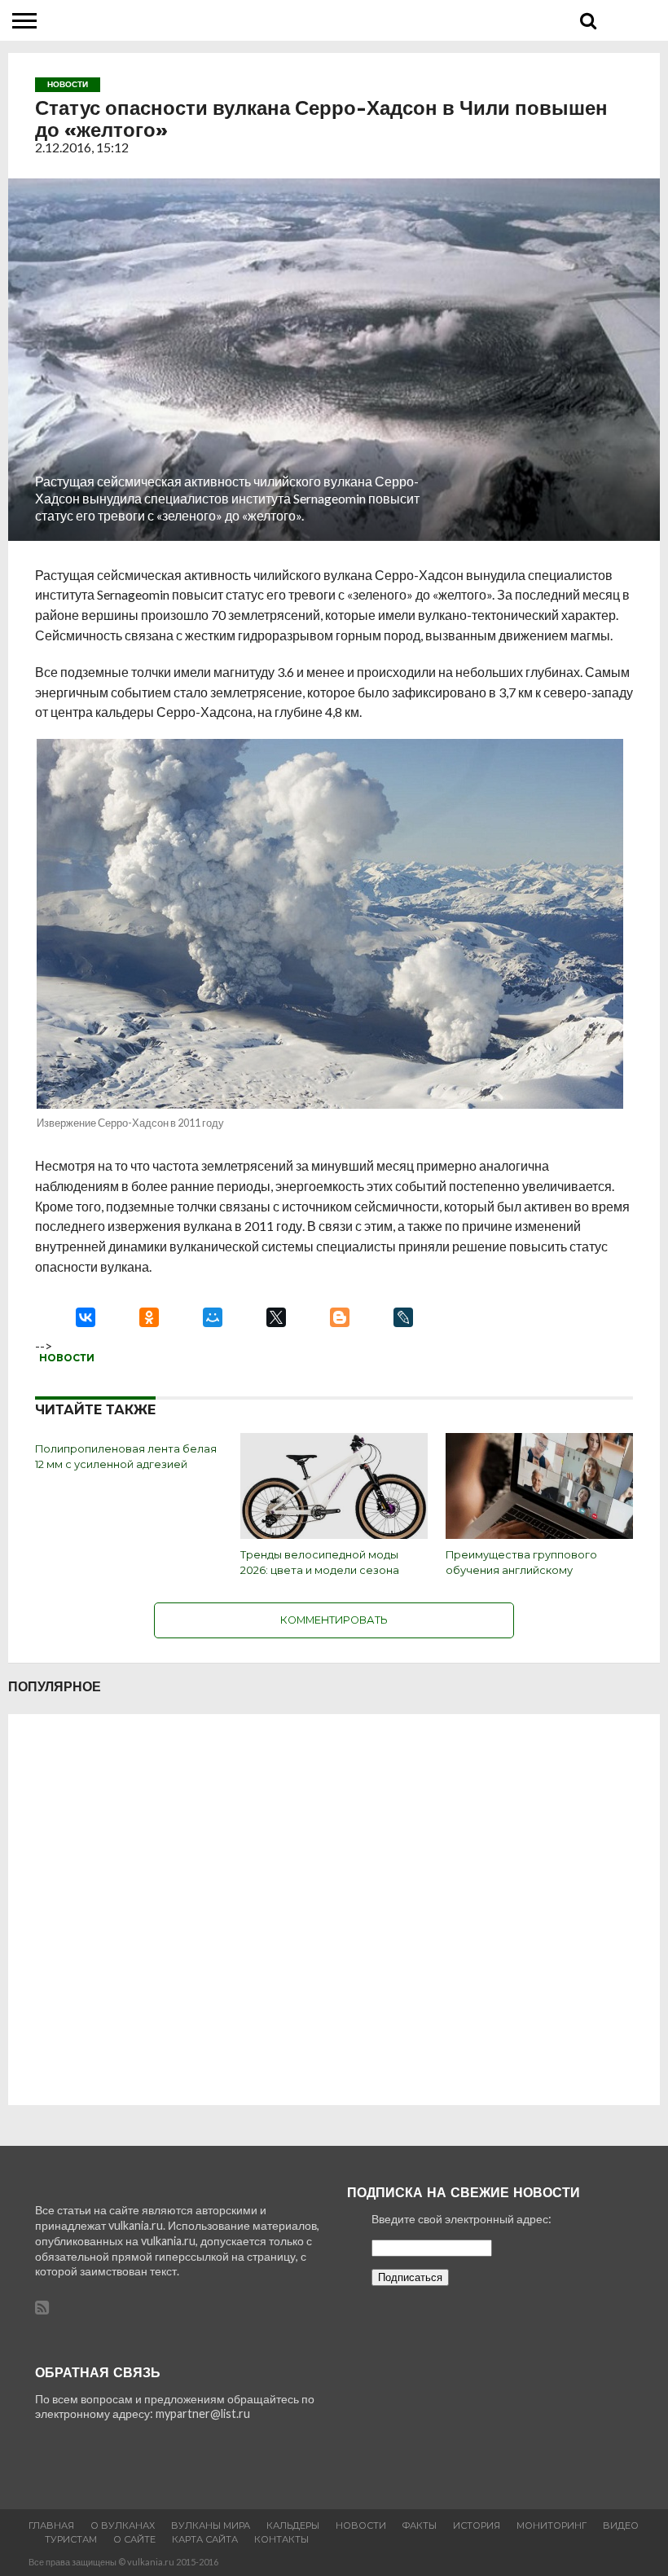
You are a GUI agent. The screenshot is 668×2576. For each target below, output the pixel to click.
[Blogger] (340, 1317)
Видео (621, 2525)
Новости (67, 1358)
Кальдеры (293, 2525)
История (477, 2525)
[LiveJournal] (403, 1317)
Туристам (71, 2539)
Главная (51, 2525)
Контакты (281, 2539)
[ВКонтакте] (86, 1317)
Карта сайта (205, 2539)
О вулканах (123, 2525)
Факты (420, 2525)
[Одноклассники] (149, 1317)
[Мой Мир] (213, 1317)
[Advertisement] (334, 1910)
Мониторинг (552, 2525)
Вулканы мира (211, 2525)
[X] (276, 1317)
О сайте (134, 2539)
